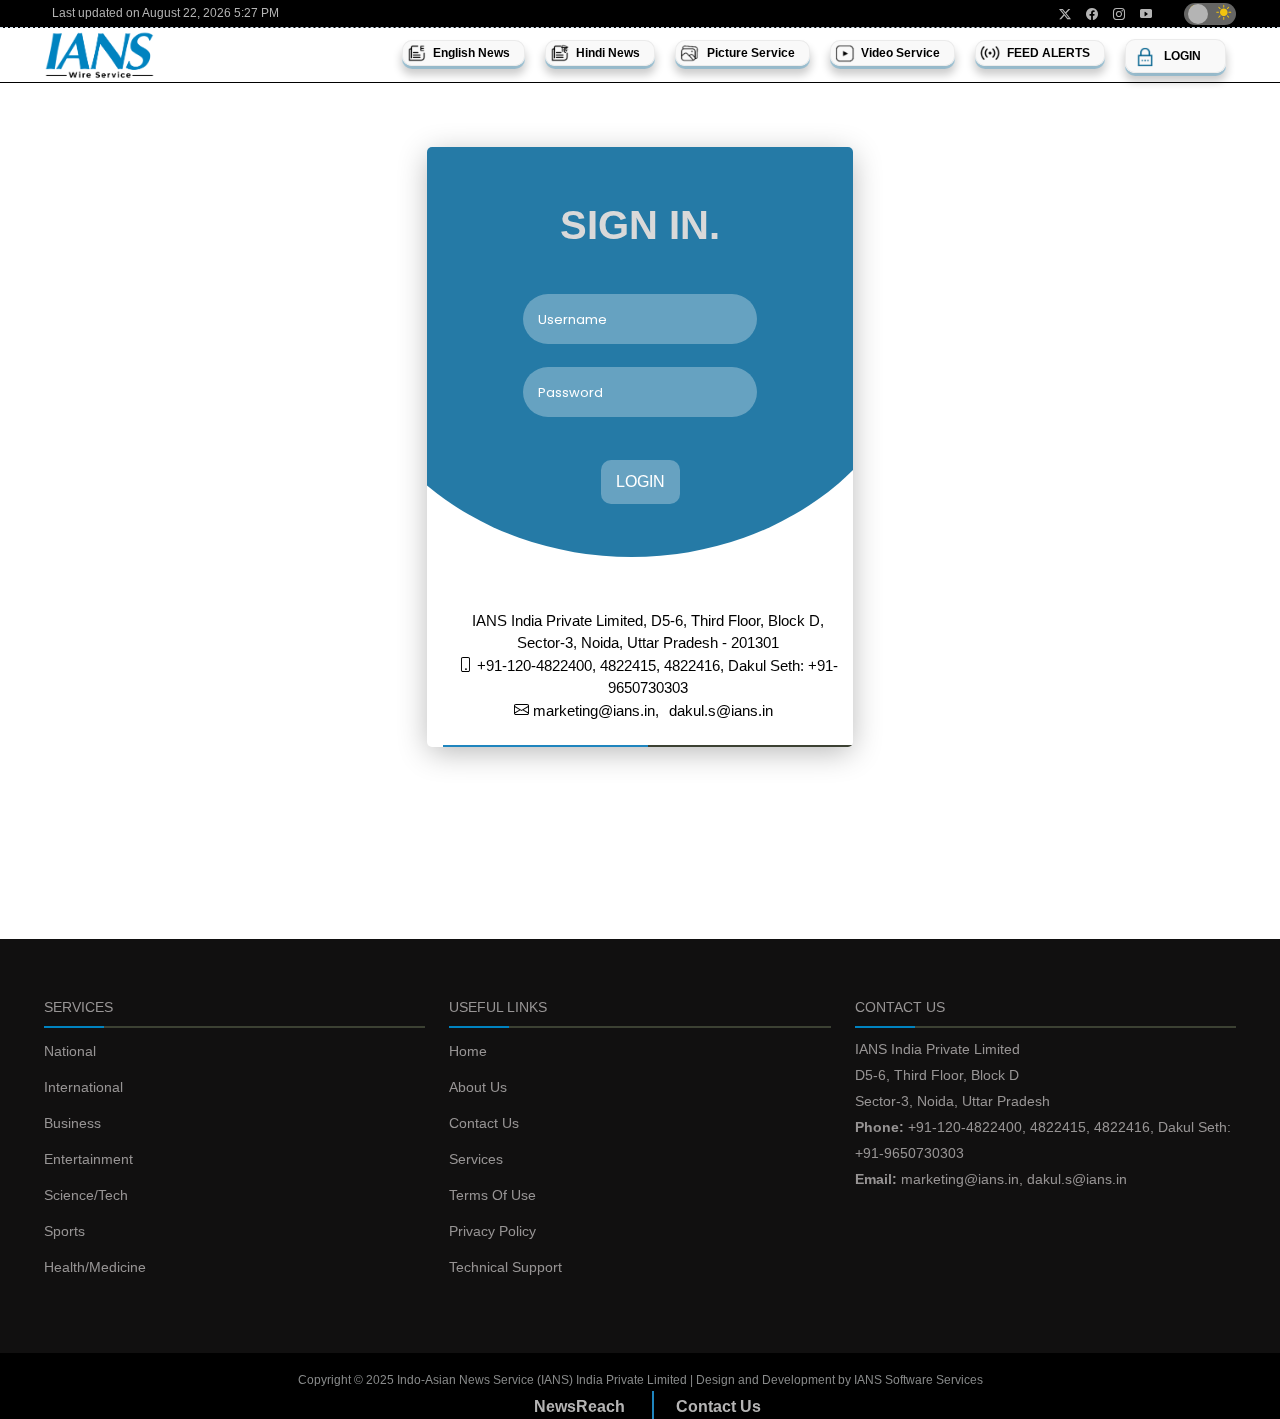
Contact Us (484, 1123)
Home (468, 1051)
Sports (64, 1231)
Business (72, 1123)
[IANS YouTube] (1138, 14)
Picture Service (751, 53)
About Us (478, 1087)
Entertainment (88, 1159)
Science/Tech (86, 1195)
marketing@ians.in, (594, 710)
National (70, 1051)
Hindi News (608, 53)
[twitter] (1057, 14)
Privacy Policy (492, 1231)
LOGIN (640, 481)
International (83, 1087)
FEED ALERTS (1048, 53)
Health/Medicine (95, 1267)
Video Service (900, 53)
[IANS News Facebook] (1084, 14)
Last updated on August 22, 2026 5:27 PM (165, 13)
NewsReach (579, 1406)
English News (471, 53)
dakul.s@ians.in (721, 710)
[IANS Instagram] (1111, 14)
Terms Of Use (492, 1195)
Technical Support (505, 1267)
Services (476, 1159)
